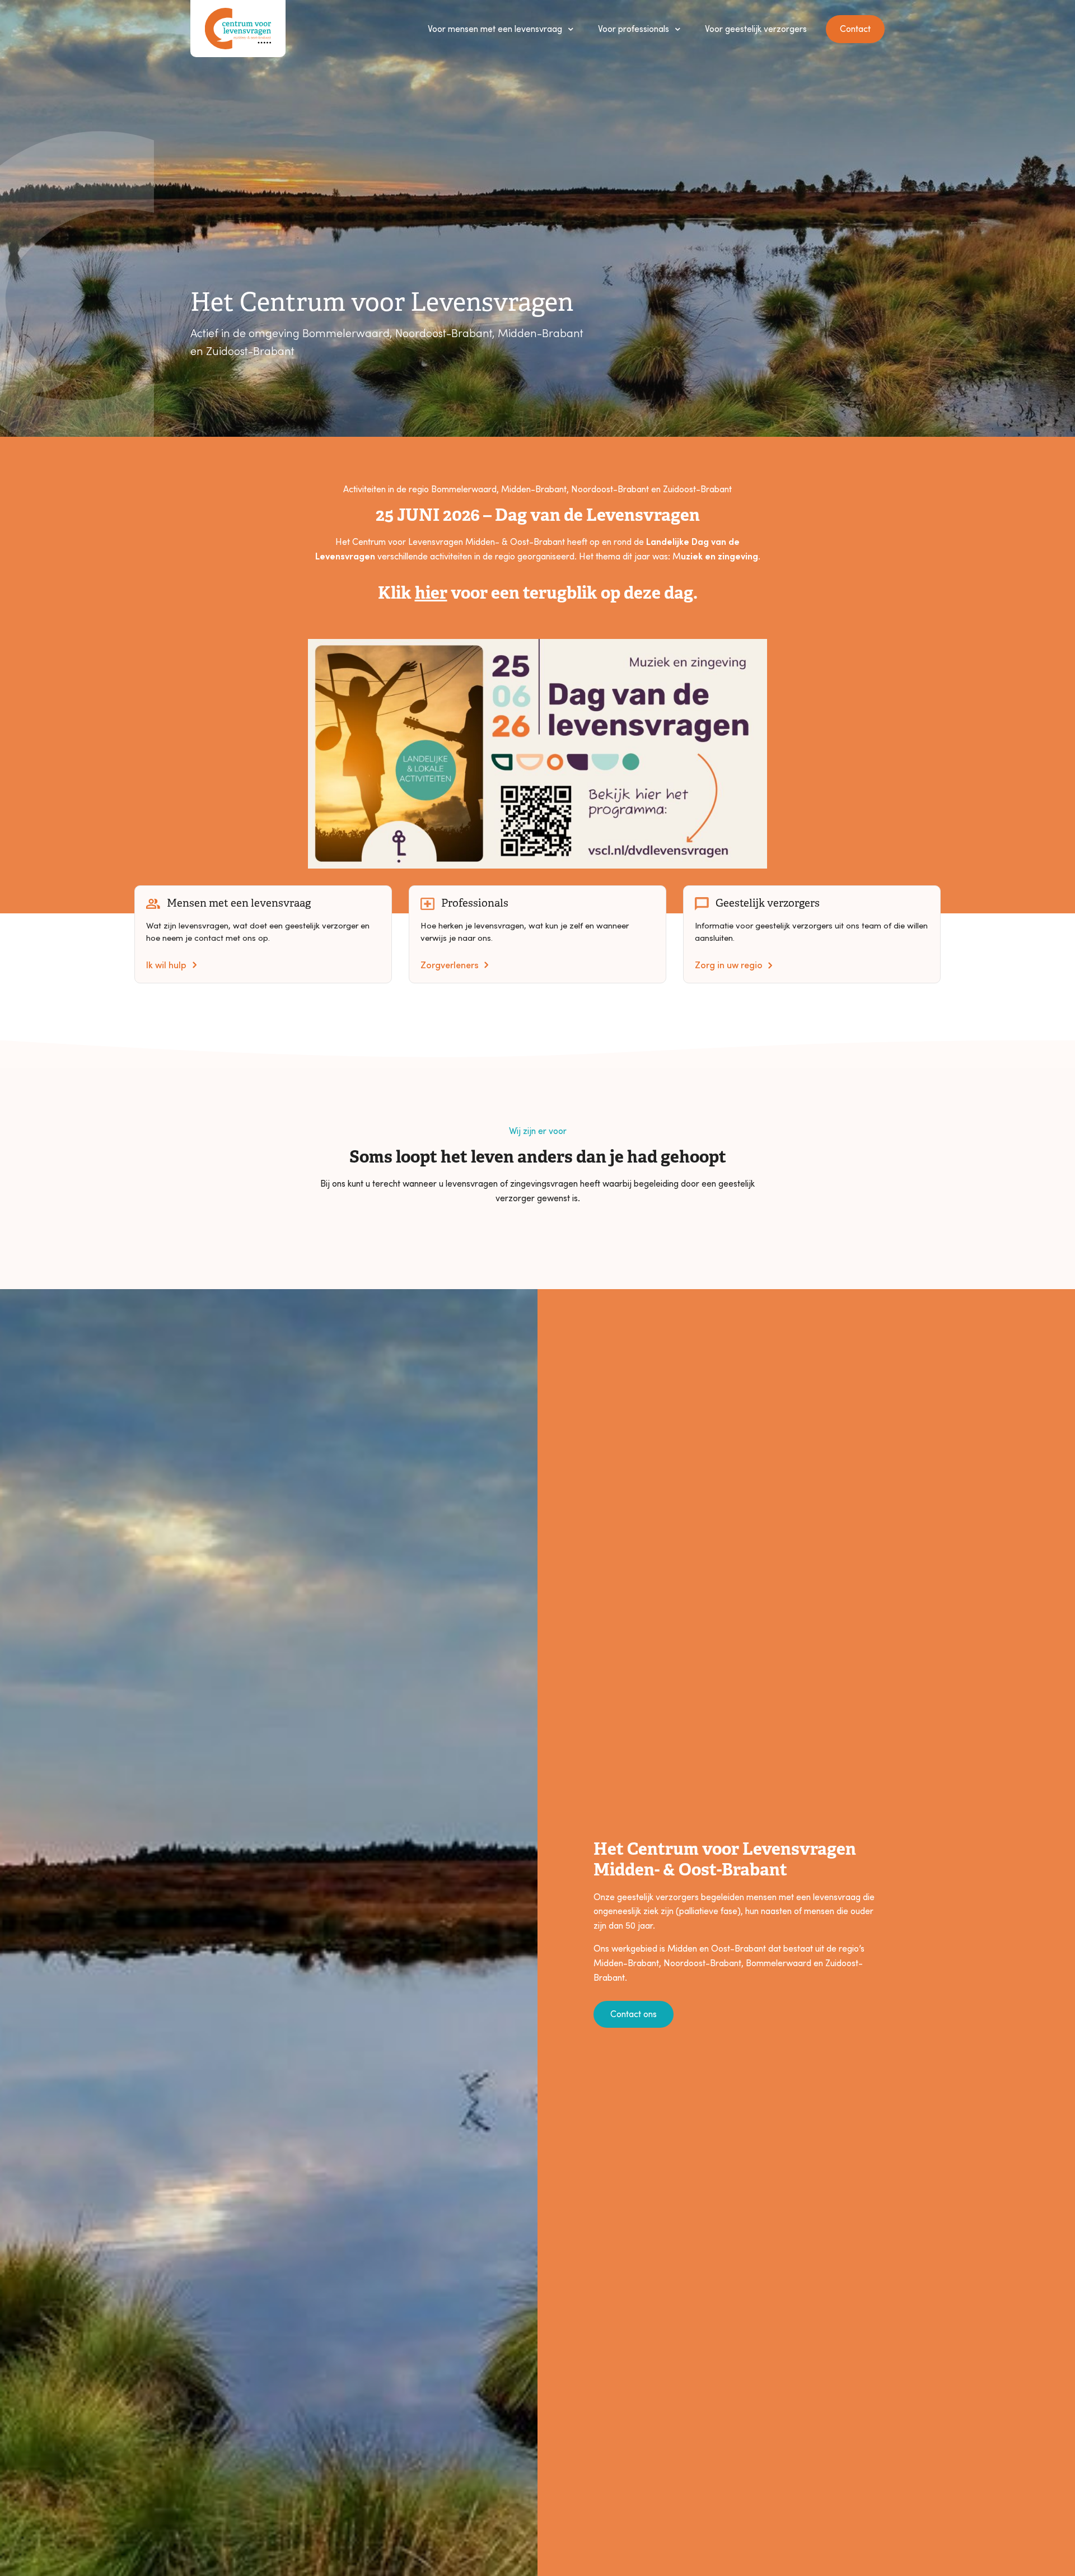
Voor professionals (634, 28)
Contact (855, 28)
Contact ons (634, 2013)
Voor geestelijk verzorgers (756, 28)
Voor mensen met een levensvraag (495, 28)
